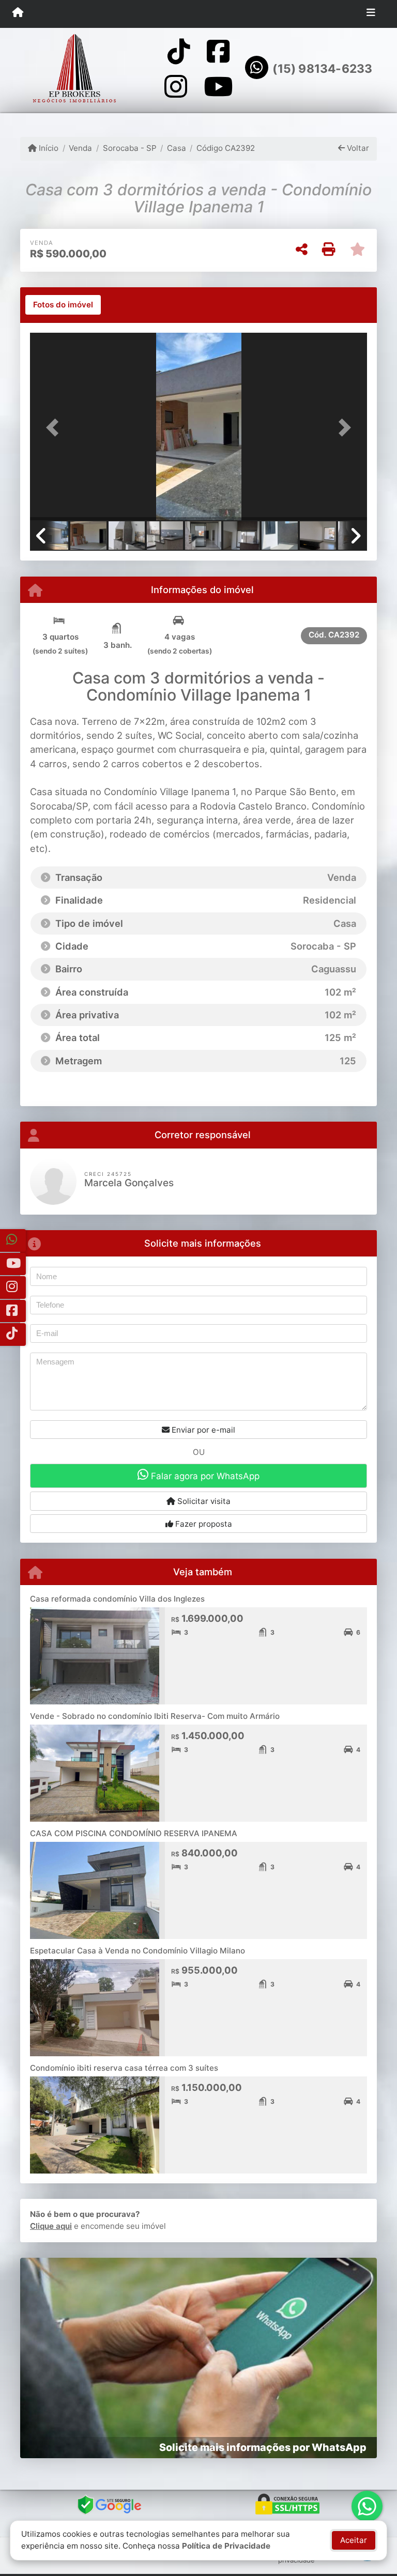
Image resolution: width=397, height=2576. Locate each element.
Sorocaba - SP (129, 148)
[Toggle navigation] (371, 14)
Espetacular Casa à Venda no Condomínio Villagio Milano (138, 1951)
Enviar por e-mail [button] (202, 1430)
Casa (177, 148)
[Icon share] (179, 51)
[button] (55, 428)
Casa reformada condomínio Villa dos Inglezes (117, 1599)
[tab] (63, 305)
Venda (80, 148)
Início (48, 148)
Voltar (357, 148)
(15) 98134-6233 (322, 69)
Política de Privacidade (226, 2546)
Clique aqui (51, 2226)
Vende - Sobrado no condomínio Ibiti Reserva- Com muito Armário (155, 1716)
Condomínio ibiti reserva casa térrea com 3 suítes (124, 2068)
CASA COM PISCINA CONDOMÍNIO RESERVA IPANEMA (134, 1833)
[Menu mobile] (18, 13)
